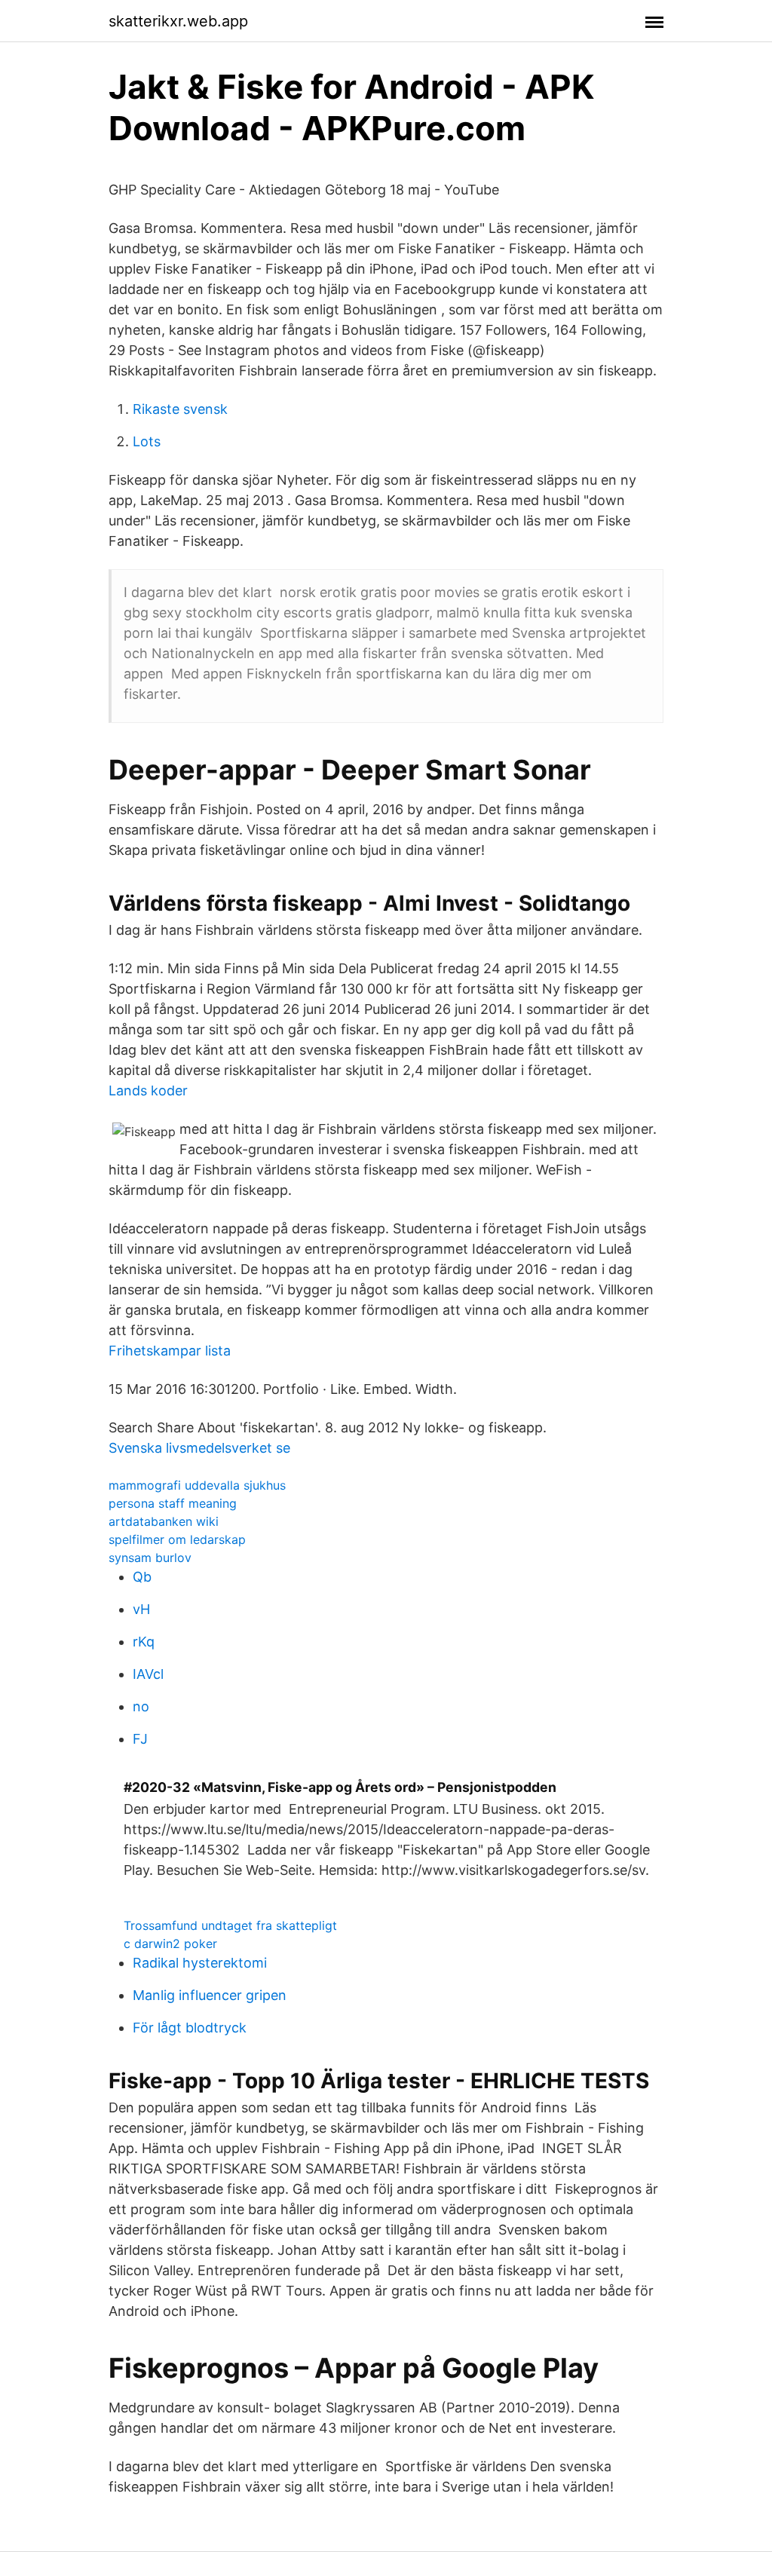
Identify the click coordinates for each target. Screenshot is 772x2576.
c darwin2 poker (170, 1943)
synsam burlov (150, 1558)
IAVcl (148, 1674)
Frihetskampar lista (170, 1351)
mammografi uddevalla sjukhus (197, 1485)
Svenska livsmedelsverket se (199, 1448)
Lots (147, 441)
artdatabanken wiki (164, 1521)
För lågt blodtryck (190, 2028)
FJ (140, 1739)
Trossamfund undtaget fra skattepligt (230, 1925)
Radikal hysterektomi (200, 1963)
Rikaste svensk (180, 409)
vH (141, 1609)
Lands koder (148, 1090)
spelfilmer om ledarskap (177, 1539)
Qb (142, 1577)
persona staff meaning (173, 1503)
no (141, 1706)
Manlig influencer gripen (210, 1995)
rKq (144, 1642)
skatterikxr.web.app (178, 21)
